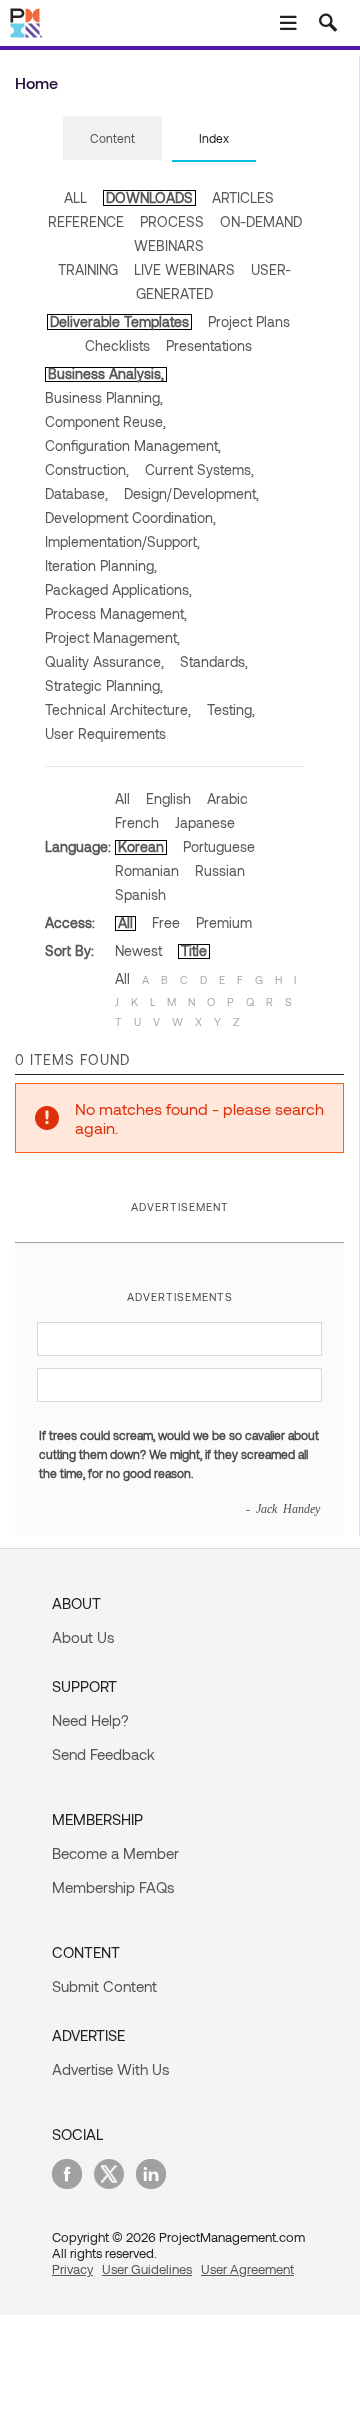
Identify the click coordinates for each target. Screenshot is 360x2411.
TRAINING (88, 269)
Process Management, (116, 613)
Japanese (205, 822)
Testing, (231, 709)
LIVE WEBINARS (184, 269)
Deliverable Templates (119, 321)
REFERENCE (86, 221)
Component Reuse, (105, 421)
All (122, 798)
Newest (138, 950)
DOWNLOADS (149, 197)
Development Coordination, (130, 517)
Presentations (209, 345)
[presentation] (112, 138)
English (168, 798)
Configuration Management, (133, 445)
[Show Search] (328, 23)
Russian (220, 870)
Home (36, 82)
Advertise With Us (110, 2069)
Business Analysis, (106, 373)
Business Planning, (104, 397)
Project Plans (249, 321)
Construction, (87, 469)
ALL (75, 197)
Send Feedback (103, 1754)
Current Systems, (199, 469)
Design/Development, (191, 493)
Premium (224, 922)
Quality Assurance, (104, 661)
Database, (76, 493)
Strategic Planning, (104, 685)
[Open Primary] (288, 23)
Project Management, (112, 637)
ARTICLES (243, 197)
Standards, (214, 661)
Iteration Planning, (101, 565)
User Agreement (247, 2269)
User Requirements (105, 733)
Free (166, 922)
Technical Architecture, (118, 709)
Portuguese (219, 846)
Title (194, 950)
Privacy (72, 2269)
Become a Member (115, 1853)
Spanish (140, 894)
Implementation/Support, (122, 541)
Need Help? (90, 1720)
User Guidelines (147, 2269)
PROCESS (172, 221)
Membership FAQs (113, 1887)
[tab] (112, 139)
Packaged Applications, (118, 589)
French (137, 822)
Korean (141, 846)
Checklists (117, 345)
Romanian (147, 870)
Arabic (227, 798)
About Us (83, 1637)
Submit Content (104, 1986)
